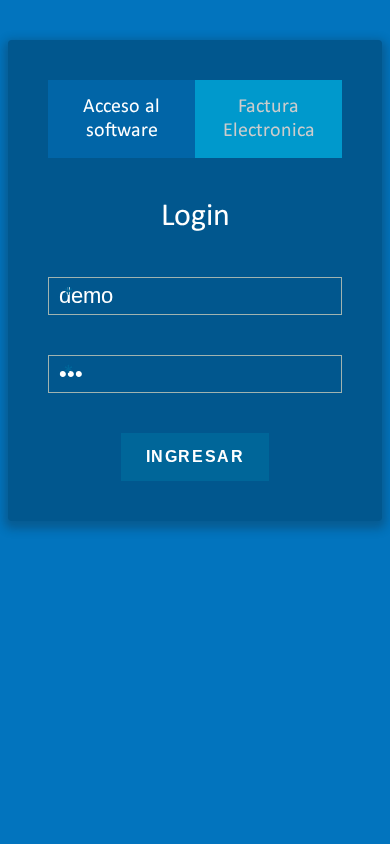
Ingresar (195, 456)
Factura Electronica (269, 119)
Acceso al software (121, 119)
